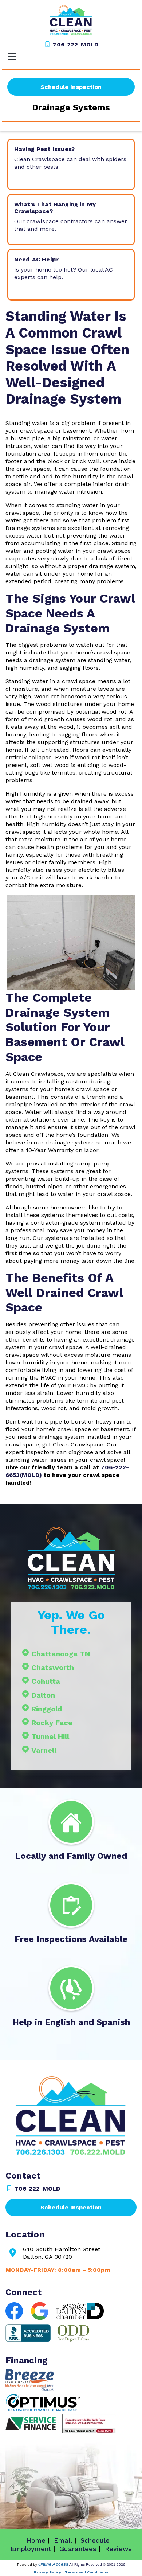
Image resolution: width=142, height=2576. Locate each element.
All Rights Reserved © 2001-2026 (97, 2565)
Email (63, 2540)
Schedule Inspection (71, 87)
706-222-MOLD (75, 44)
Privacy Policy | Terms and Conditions (71, 2572)
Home (36, 2540)
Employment (31, 2549)
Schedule (95, 2540)
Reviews (118, 2549)
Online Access (53, 2564)
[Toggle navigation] (12, 57)
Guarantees (78, 2549)
